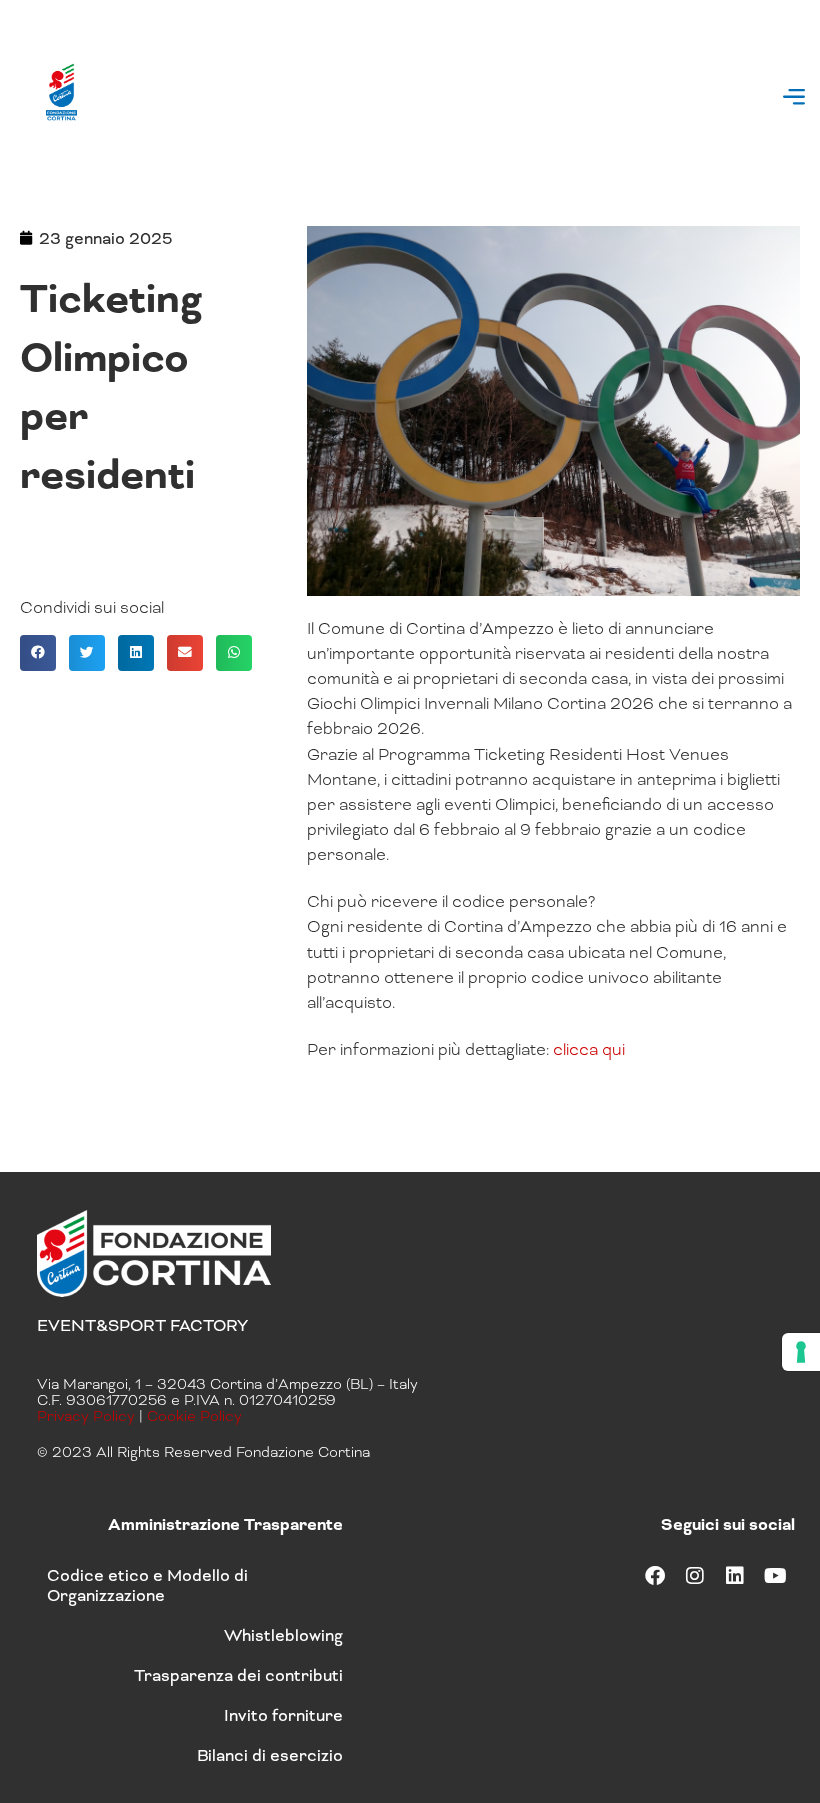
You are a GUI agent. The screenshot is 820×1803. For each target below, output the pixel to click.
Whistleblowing (283, 1635)
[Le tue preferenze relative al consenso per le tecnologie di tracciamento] (801, 1352)
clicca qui (589, 1049)
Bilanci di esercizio (270, 1755)
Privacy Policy (86, 1416)
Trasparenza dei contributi (238, 1675)
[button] (793, 98)
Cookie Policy (194, 1416)
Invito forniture (283, 1715)
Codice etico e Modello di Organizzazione (147, 1585)
